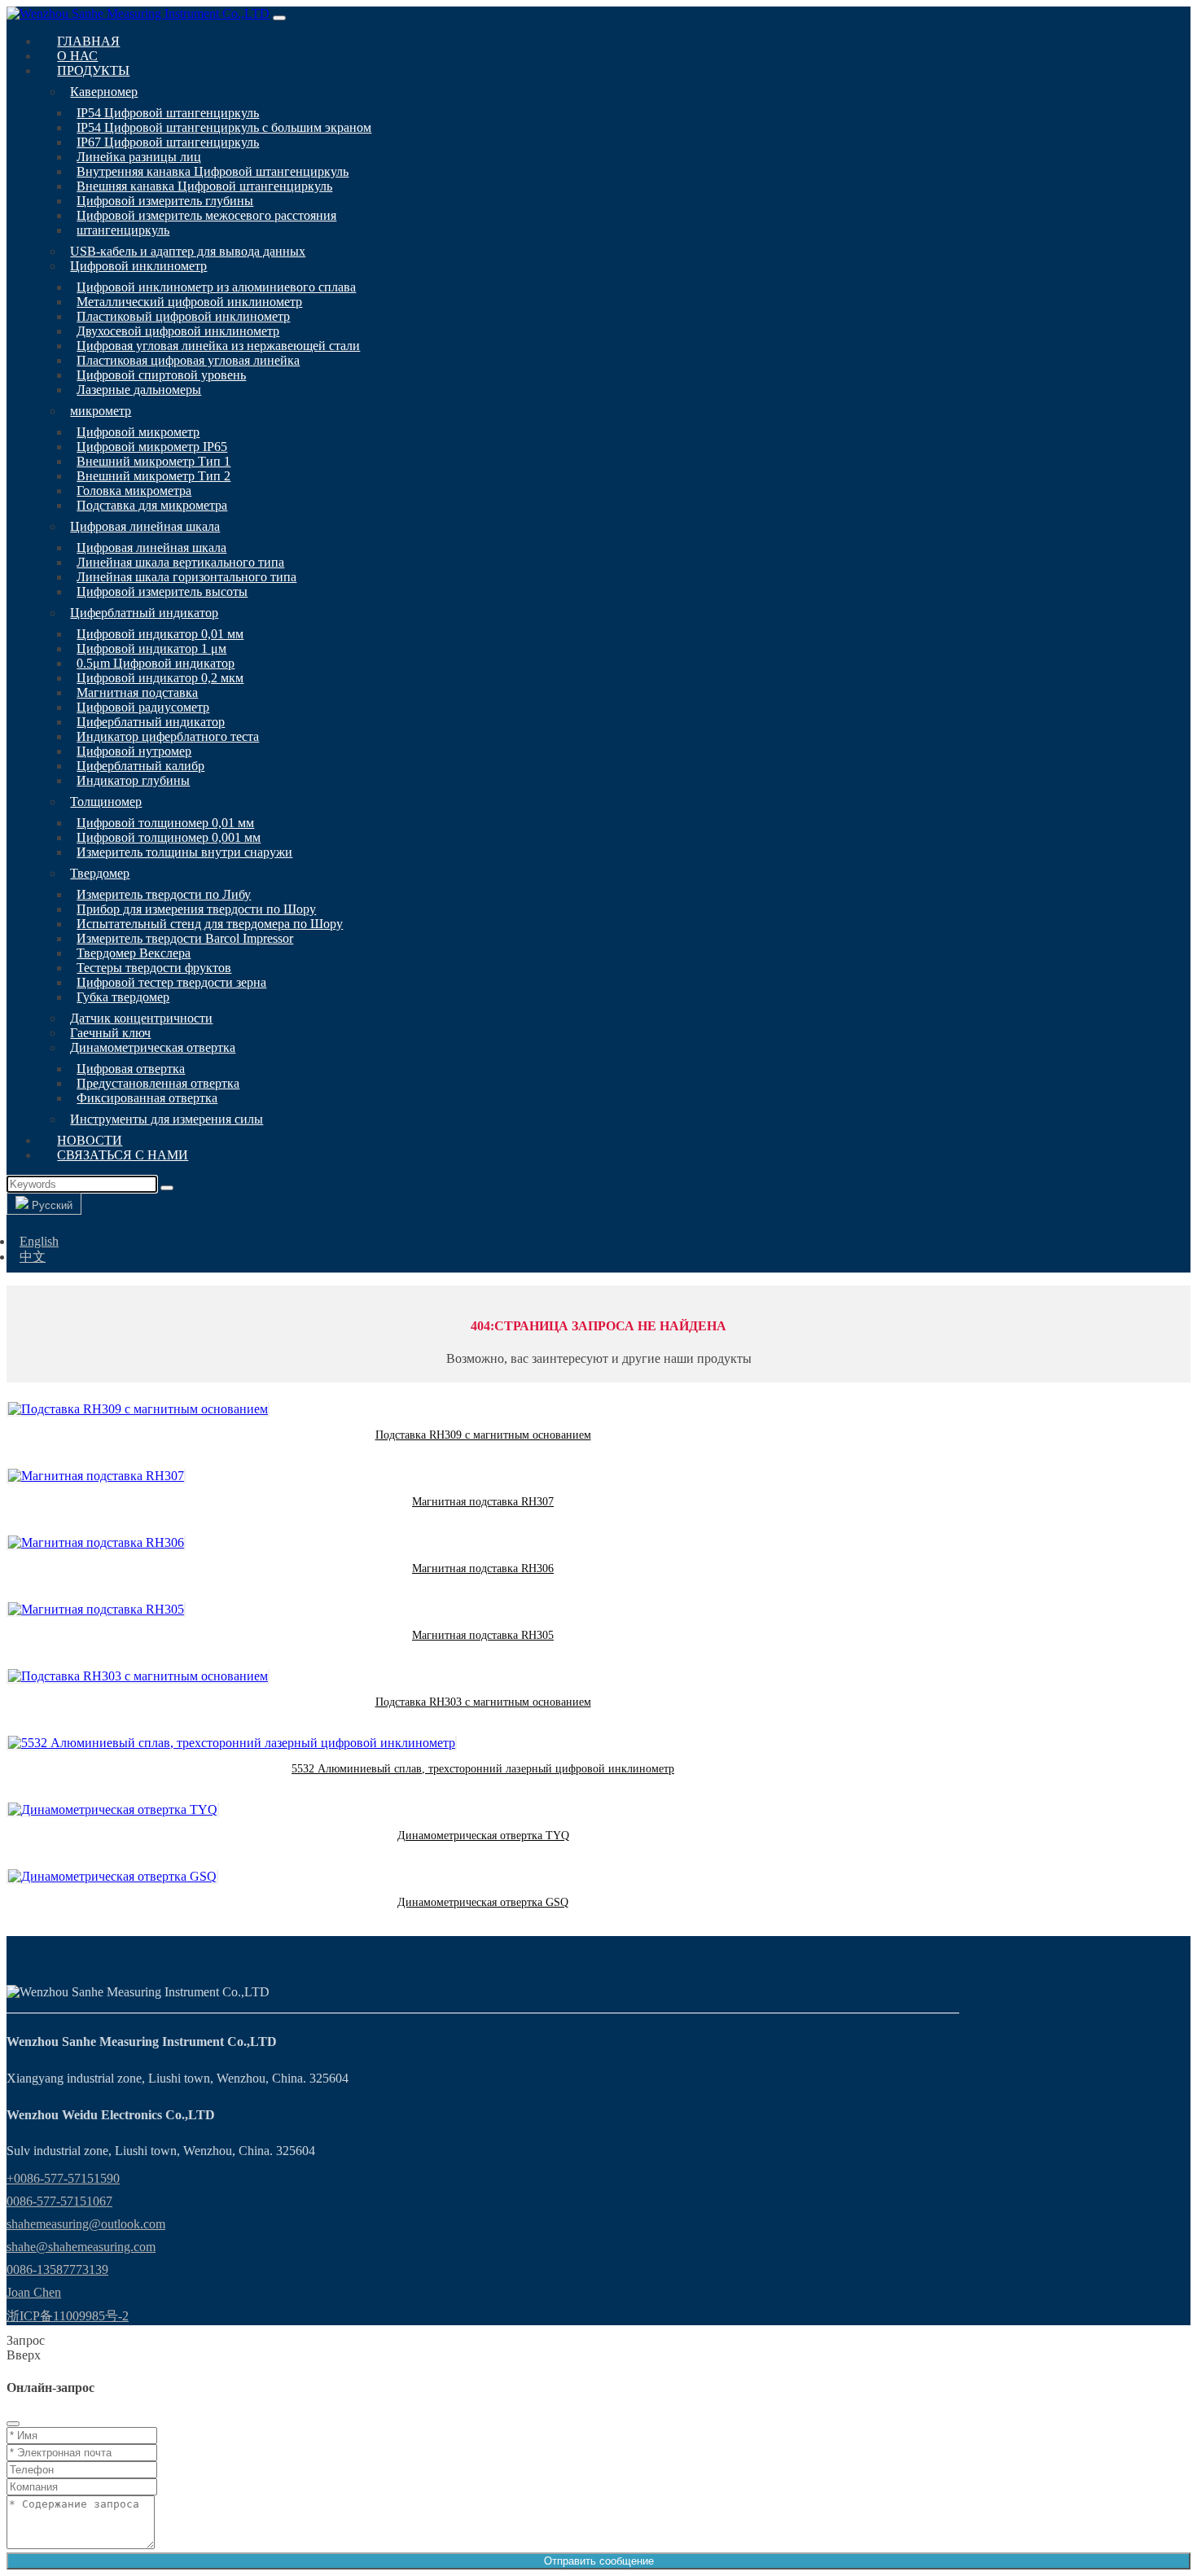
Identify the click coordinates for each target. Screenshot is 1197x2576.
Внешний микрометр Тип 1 (153, 461)
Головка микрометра (134, 491)
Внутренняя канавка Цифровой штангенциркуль (213, 171)
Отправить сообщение (599, 2561)
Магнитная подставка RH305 (483, 1635)
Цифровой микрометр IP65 (152, 447)
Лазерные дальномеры (139, 390)
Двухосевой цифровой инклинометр (178, 331)
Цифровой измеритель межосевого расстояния (206, 215)
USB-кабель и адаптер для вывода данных (188, 251)
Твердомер (100, 873)
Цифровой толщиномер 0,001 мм (169, 837)
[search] (167, 1188)
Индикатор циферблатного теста (168, 736)
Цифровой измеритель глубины (165, 201)
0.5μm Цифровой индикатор (156, 663)
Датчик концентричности (141, 1018)
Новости (90, 1140)
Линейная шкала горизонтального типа (186, 577)
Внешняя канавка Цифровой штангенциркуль (204, 186)
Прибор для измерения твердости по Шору (196, 909)
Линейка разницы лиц (139, 157)
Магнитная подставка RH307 (483, 1502)
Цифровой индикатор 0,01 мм (160, 634)
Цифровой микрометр (138, 432)
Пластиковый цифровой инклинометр (183, 316)
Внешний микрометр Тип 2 (153, 476)
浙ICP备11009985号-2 (68, 2316)
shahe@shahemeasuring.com (81, 2247)
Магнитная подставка (137, 692)
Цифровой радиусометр (143, 707)
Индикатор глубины (133, 780)
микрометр (101, 411)
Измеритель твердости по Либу (164, 894)
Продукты (93, 70)
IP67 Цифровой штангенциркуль (168, 142)
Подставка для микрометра (152, 505)
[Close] (13, 2424)
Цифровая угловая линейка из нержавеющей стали (218, 346)
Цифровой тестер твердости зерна (171, 982)
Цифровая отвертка (131, 1069)
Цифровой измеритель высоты (162, 591)
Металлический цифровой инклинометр (189, 302)
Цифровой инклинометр (138, 266)
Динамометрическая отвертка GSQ (483, 1902)
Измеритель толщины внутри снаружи (184, 852)
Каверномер (104, 92)
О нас (77, 56)
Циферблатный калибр (140, 766)
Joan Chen (34, 2292)
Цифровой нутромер (134, 751)
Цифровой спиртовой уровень (161, 375)
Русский (50, 1205)
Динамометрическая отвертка (153, 1047)
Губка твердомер (123, 997)
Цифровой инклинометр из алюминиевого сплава (216, 287)
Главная (88, 41)
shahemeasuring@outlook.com (86, 2224)
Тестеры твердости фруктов (154, 968)
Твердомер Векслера (134, 953)
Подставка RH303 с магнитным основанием (483, 1702)
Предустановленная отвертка (158, 1083)
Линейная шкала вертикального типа (180, 562)
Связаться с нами (123, 1155)
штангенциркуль (123, 230)
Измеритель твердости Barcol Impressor (185, 938)
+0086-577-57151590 (63, 2178)
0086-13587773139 (57, 2269)
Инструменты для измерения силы (167, 1119)
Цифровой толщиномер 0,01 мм (165, 823)
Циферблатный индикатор (144, 613)
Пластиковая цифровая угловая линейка (188, 360)
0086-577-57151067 (59, 2201)
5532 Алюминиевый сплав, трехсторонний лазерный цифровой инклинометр (483, 1769)
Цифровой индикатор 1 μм (151, 648)
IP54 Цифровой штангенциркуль (168, 113)
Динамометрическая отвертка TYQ (483, 1836)
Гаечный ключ (110, 1033)
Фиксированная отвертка (147, 1098)
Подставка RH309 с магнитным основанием (483, 1435)
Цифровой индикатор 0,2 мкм (160, 678)
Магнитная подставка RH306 (483, 1568)
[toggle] (279, 18)
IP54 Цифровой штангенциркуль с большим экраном (224, 127)
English (39, 1241)
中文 (33, 1257)
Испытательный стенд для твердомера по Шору (210, 924)
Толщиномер (106, 802)
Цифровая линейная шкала (145, 526)
